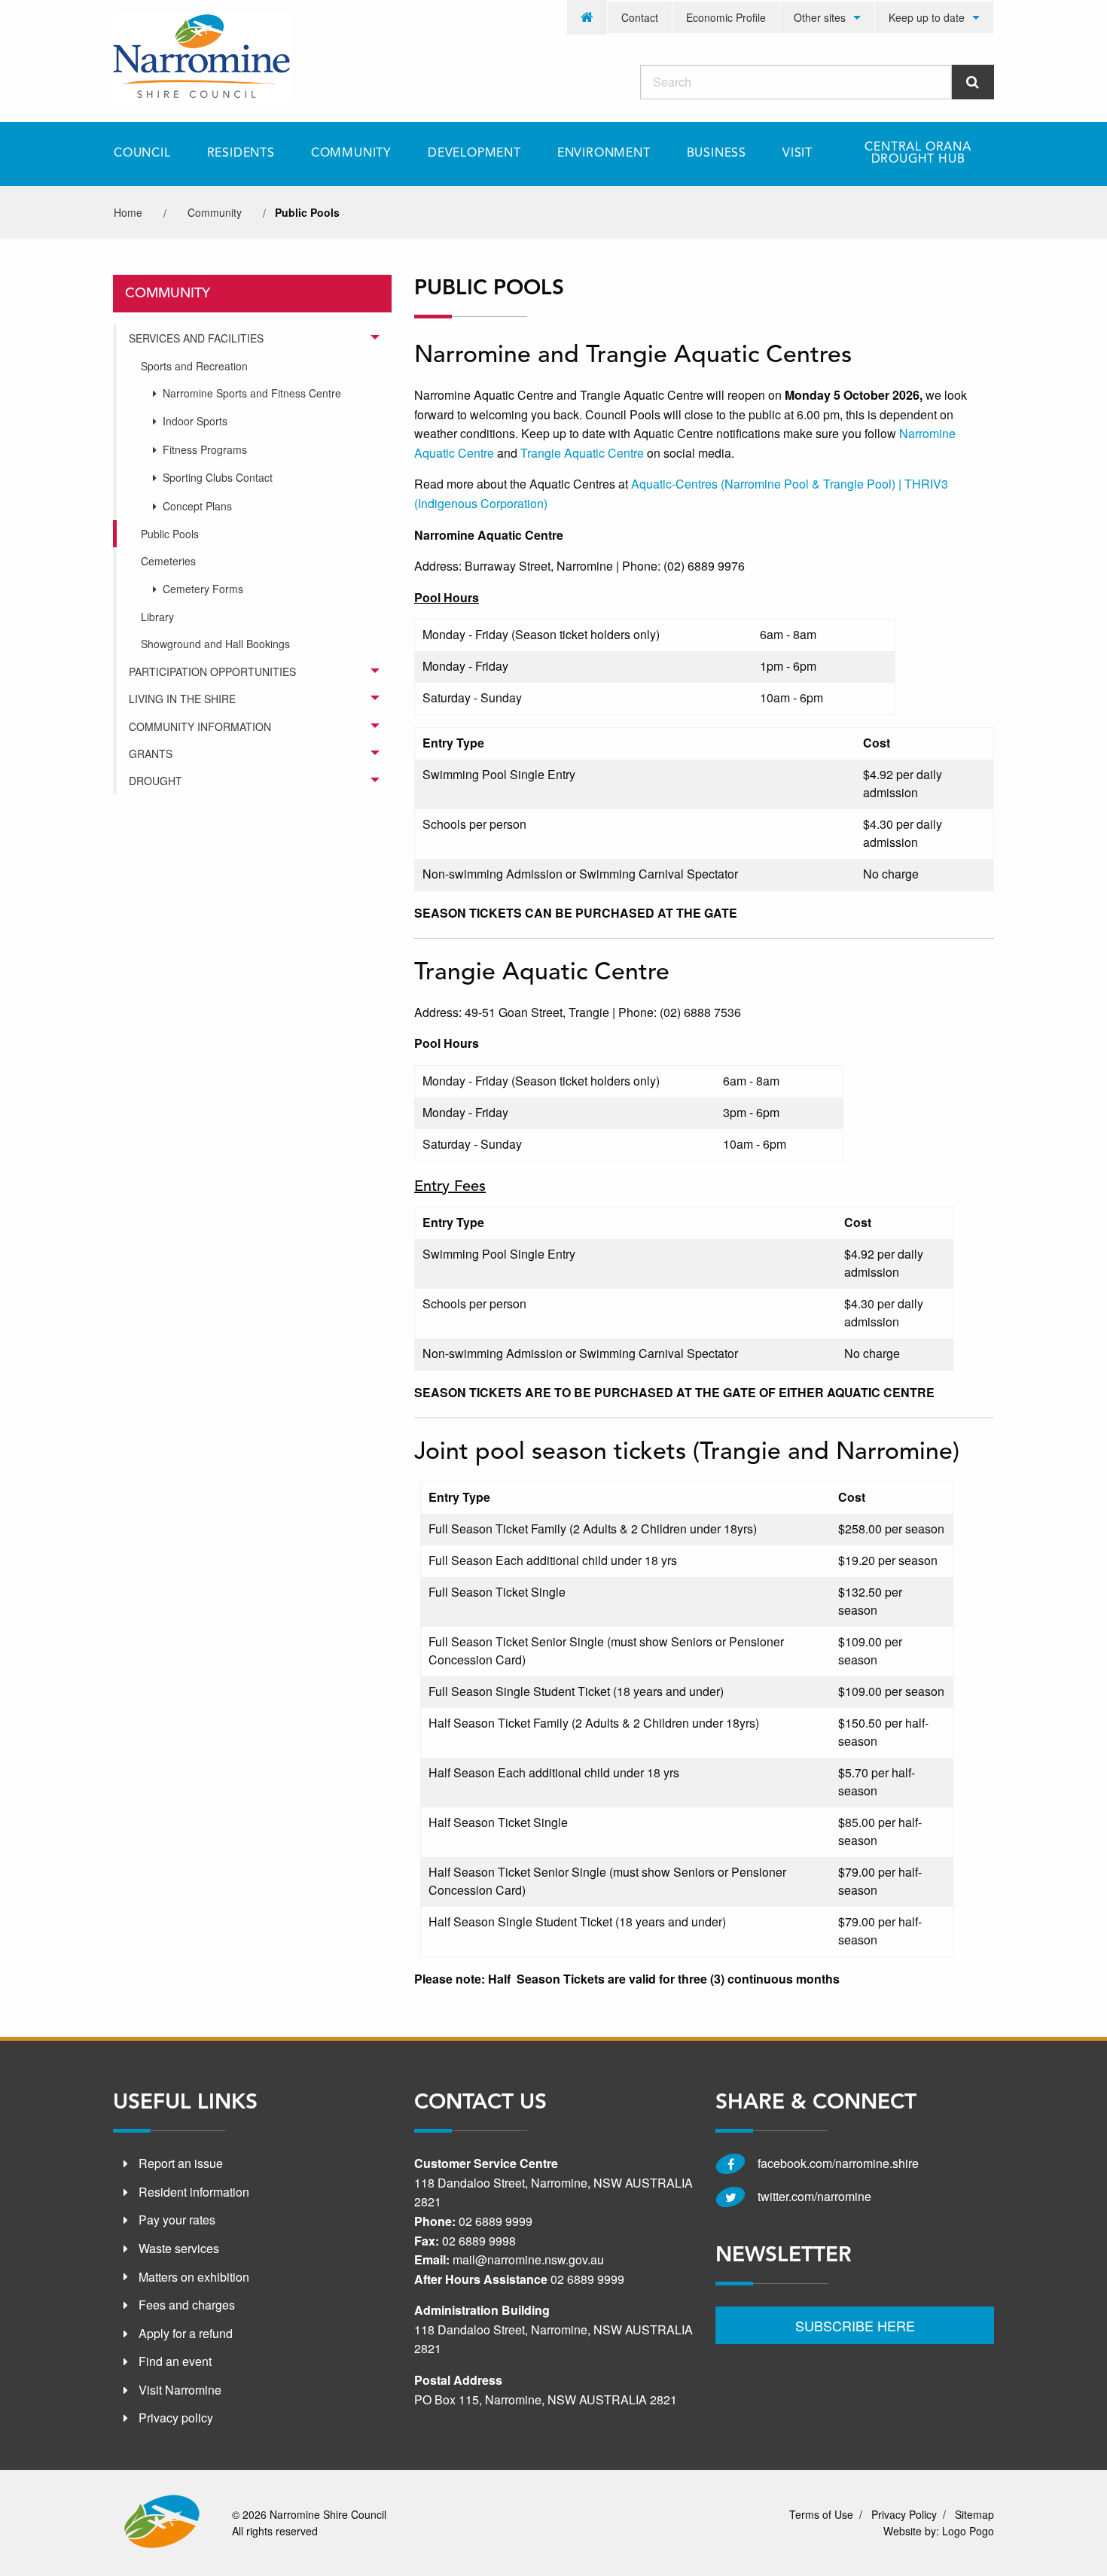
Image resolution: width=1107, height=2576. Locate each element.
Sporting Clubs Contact (218, 477)
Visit (797, 154)
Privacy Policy (904, 2514)
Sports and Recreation (194, 366)
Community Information (200, 726)
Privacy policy (176, 2418)
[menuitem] (587, 17)
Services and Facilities (196, 338)
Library (157, 617)
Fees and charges (187, 2305)
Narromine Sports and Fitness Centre (252, 393)
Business (717, 154)
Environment (604, 154)
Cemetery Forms (203, 589)
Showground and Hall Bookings (215, 644)
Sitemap (974, 2514)
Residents (241, 154)
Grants (151, 754)
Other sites (820, 17)
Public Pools (170, 534)
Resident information (194, 2192)
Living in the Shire (182, 699)
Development (474, 154)
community (215, 212)
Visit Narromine (180, 2390)
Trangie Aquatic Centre (582, 453)
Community (351, 154)
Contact (640, 17)
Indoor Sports (195, 421)
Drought (156, 781)
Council (142, 154)
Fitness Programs (205, 449)
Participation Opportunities (212, 671)
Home (128, 212)
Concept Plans (197, 506)
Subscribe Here (855, 2325)
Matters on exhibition (194, 2277)
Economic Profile (726, 17)
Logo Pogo (968, 2531)
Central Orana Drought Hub (918, 154)
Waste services (179, 2248)
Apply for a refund (186, 2333)
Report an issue (181, 2163)
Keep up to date (927, 17)
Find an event (175, 2361)
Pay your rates (177, 2220)
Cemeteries (168, 561)
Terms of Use (821, 2514)
